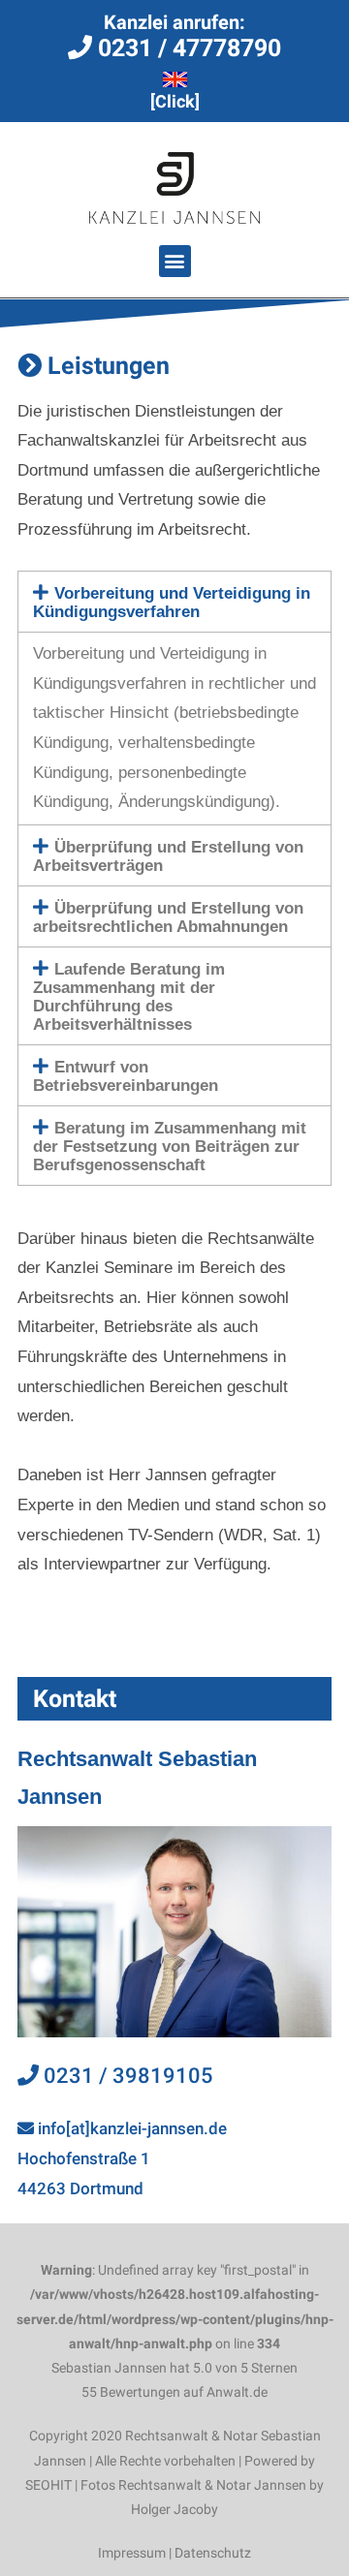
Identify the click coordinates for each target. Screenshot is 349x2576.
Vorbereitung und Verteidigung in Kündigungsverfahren (172, 603)
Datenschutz (213, 2553)
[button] (175, 261)
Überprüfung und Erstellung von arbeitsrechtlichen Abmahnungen (168, 917)
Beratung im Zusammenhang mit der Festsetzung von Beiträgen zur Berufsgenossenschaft (170, 1147)
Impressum (132, 2553)
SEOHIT (48, 2485)
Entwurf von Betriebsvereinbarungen (126, 1076)
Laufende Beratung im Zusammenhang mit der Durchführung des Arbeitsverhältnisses (129, 997)
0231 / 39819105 (126, 2076)
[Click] (175, 101)
